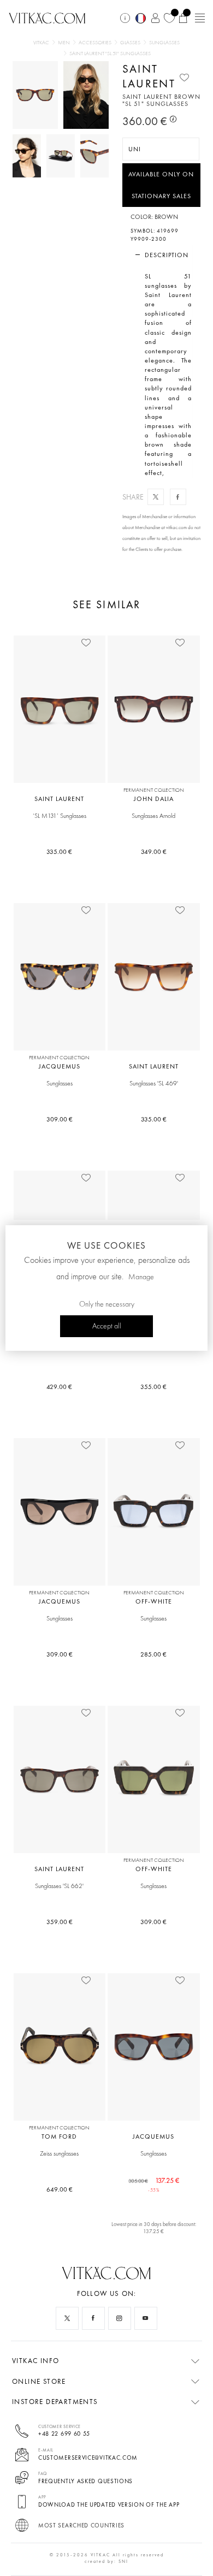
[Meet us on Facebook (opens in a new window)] (93, 2318)
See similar (106, 605)
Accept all (107, 1326)
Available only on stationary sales (161, 185)
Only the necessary (107, 1304)
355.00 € (153, 1387)
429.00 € (59, 1387)
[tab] (162, 255)
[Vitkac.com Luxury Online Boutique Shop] (47, 17)
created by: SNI (106, 2561)
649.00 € (60, 2189)
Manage (141, 1277)
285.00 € (153, 1654)
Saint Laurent (149, 76)
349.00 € (154, 852)
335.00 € (59, 852)
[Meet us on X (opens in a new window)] (67, 2318)
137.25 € (154, 2184)
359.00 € (60, 1922)
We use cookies (106, 1245)
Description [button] (167, 255)
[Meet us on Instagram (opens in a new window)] (120, 2318)
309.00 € (60, 1119)
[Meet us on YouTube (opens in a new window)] (146, 2318)
